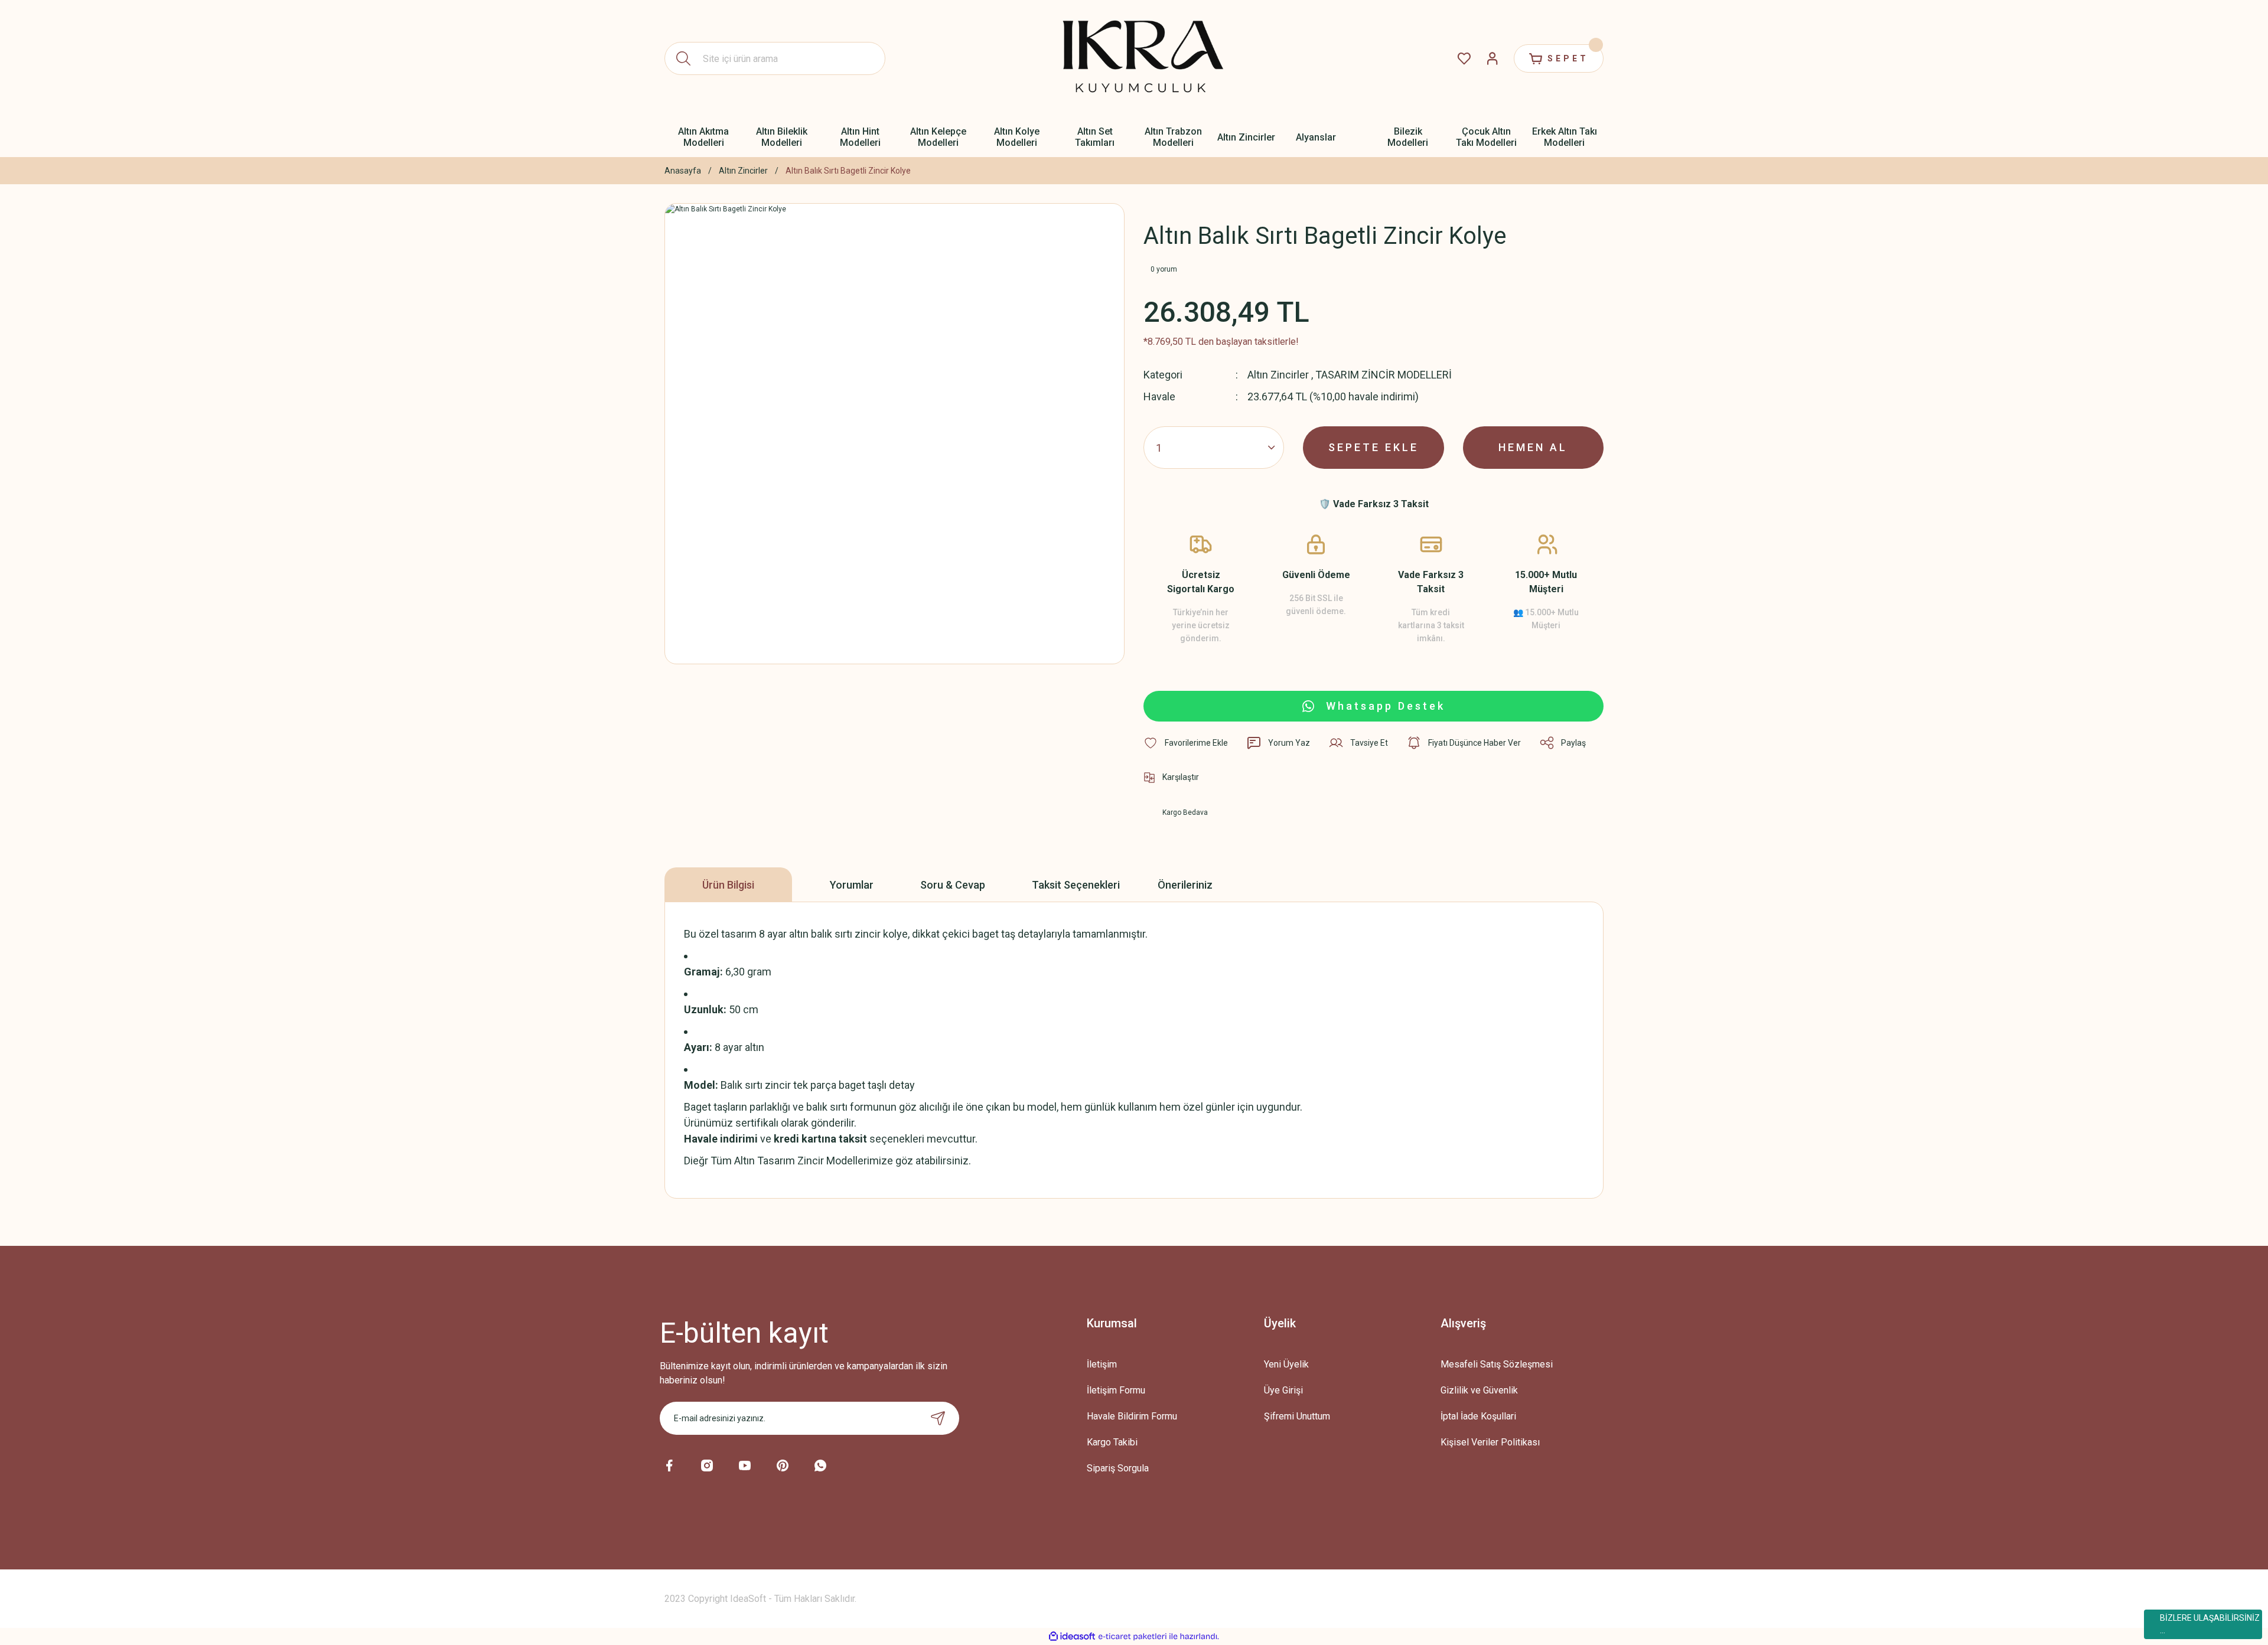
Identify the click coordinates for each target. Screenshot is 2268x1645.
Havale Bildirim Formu (1132, 1416)
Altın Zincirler (1278, 375)
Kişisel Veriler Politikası (1490, 1442)
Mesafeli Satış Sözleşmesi (1497, 1364)
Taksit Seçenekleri (1076, 885)
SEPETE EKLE (1373, 447)
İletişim (1102, 1364)
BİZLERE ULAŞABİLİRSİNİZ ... (2210, 1624)
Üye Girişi (1283, 1390)
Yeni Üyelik (1286, 1364)
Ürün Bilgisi (728, 885)
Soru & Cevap (953, 885)
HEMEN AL (1533, 447)
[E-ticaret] (1133, 1637)
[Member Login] (1493, 58)
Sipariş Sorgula (1118, 1468)
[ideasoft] (1072, 1636)
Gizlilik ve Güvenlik (1479, 1390)
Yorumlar (852, 885)
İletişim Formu (1116, 1390)
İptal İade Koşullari (1478, 1416)
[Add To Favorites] (1186, 743)
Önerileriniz (1185, 885)
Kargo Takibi (1112, 1442)
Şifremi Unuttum (1297, 1416)
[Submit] (938, 1418)
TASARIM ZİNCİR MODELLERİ (1384, 375)
